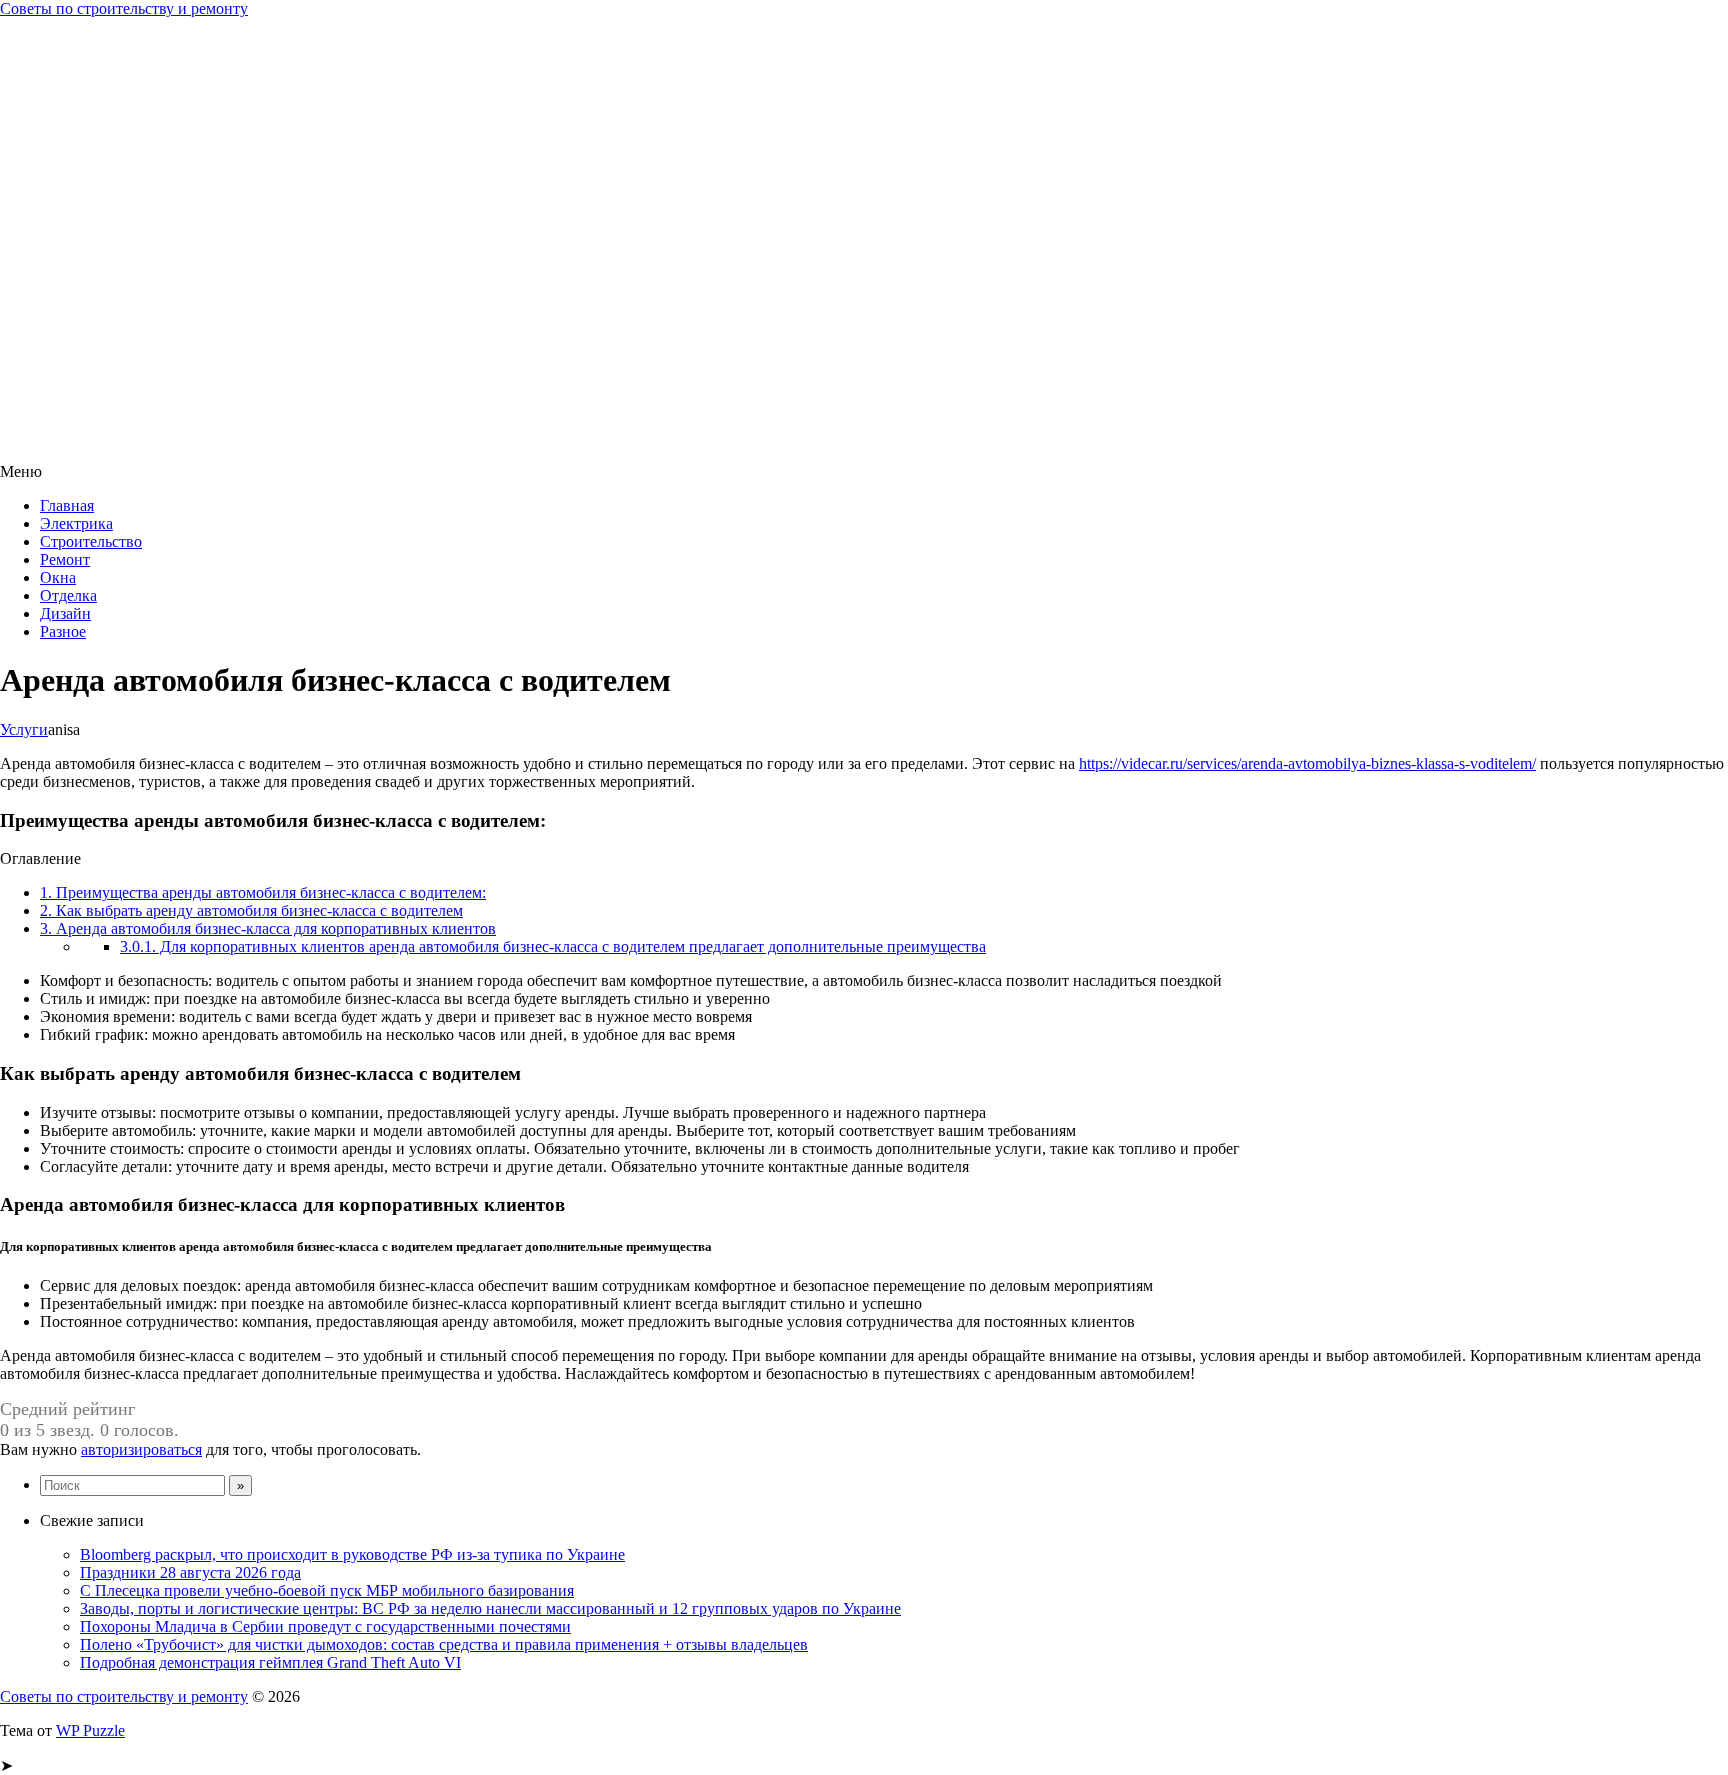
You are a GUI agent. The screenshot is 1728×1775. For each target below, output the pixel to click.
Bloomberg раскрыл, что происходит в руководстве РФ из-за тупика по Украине (352, 1554)
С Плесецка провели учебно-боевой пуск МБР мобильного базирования (327, 1590)
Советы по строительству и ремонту (124, 8)
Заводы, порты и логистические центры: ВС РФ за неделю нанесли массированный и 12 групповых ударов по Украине (490, 1608)
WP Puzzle (90, 1730)
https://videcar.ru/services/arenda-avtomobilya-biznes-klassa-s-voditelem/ (1307, 763)
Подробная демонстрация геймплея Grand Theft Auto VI (270, 1662)
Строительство (91, 541)
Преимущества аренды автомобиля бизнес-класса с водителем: (263, 892)
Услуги (24, 729)
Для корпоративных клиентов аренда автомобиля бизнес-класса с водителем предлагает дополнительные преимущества (553, 946)
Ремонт (65, 559)
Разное (63, 631)
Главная (67, 505)
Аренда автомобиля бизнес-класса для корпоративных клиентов (268, 928)
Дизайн (65, 613)
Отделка (68, 595)
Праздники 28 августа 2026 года (190, 1572)
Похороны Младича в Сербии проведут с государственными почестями (325, 1626)
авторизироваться (141, 1449)
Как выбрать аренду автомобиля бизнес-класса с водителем (251, 910)
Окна (58, 577)
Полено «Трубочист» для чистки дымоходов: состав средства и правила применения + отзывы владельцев (444, 1644)
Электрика (76, 523)
